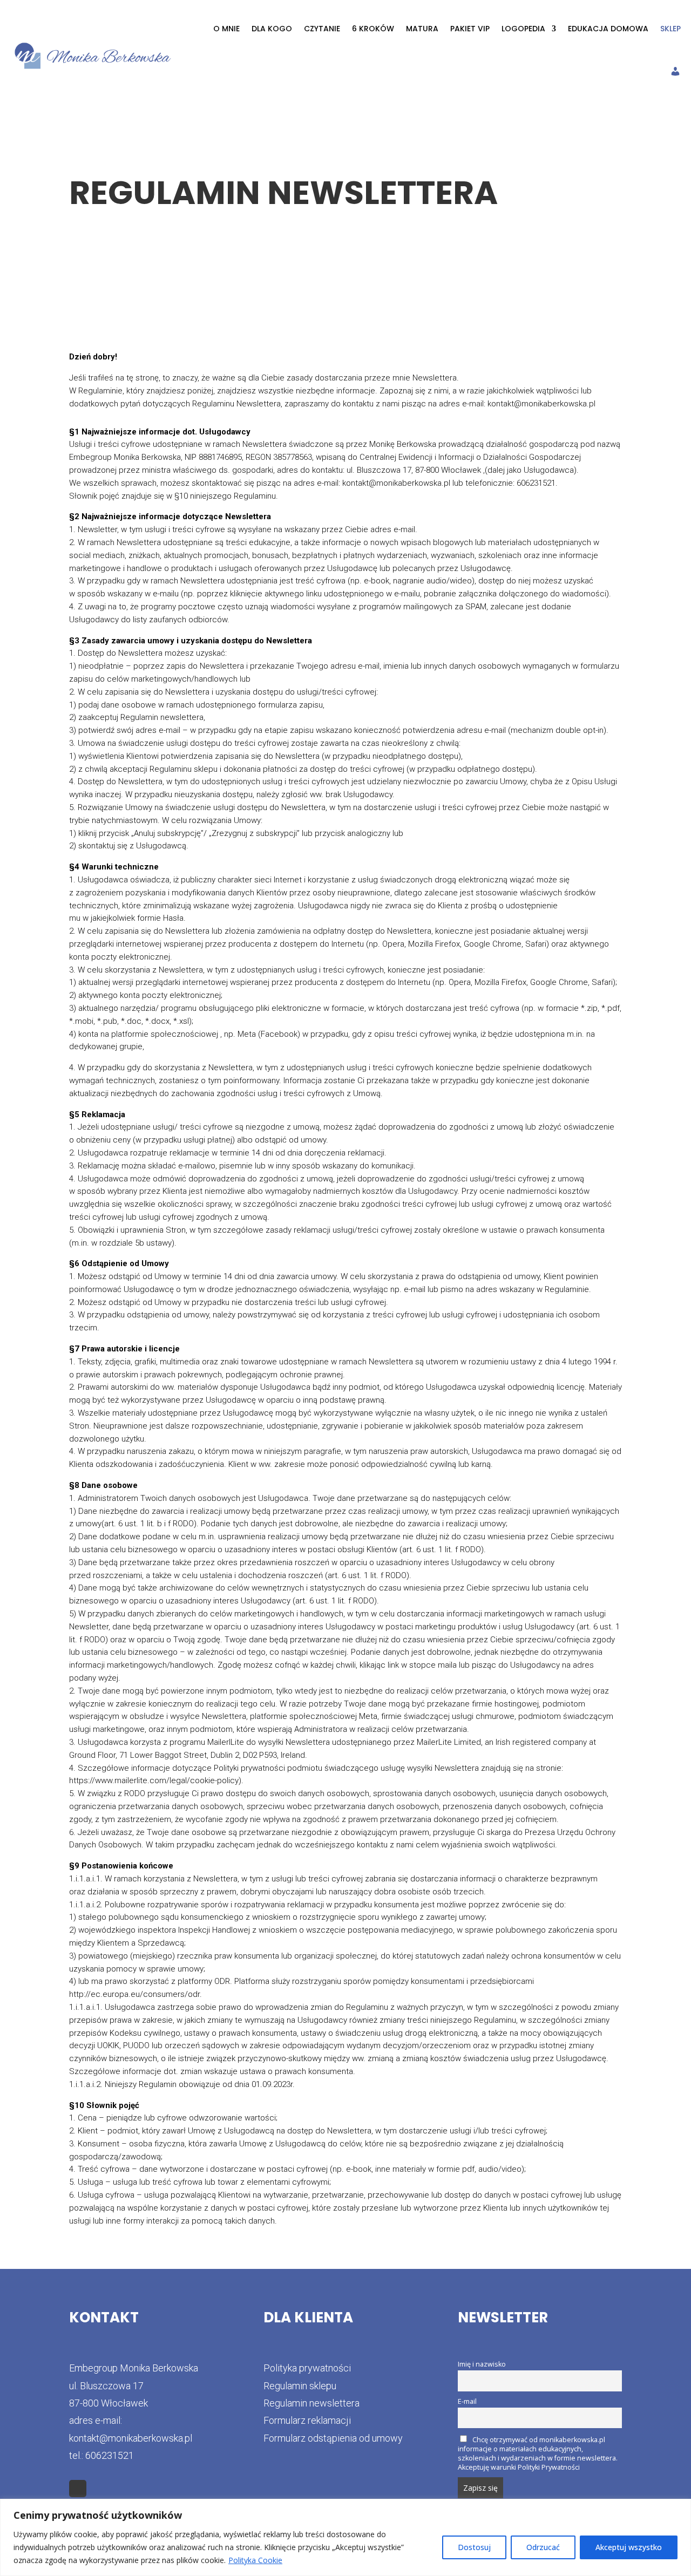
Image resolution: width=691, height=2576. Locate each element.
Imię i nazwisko (482, 2364)
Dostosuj (474, 2547)
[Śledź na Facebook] (78, 2489)
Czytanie (322, 29)
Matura (422, 29)
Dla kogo (272, 29)
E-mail (467, 2401)
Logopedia (523, 29)
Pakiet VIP (470, 29)
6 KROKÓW (373, 29)
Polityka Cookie (255, 2560)
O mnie (226, 29)
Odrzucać (543, 2547)
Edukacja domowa (608, 29)
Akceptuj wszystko (629, 2547)
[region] (345, 2537)
